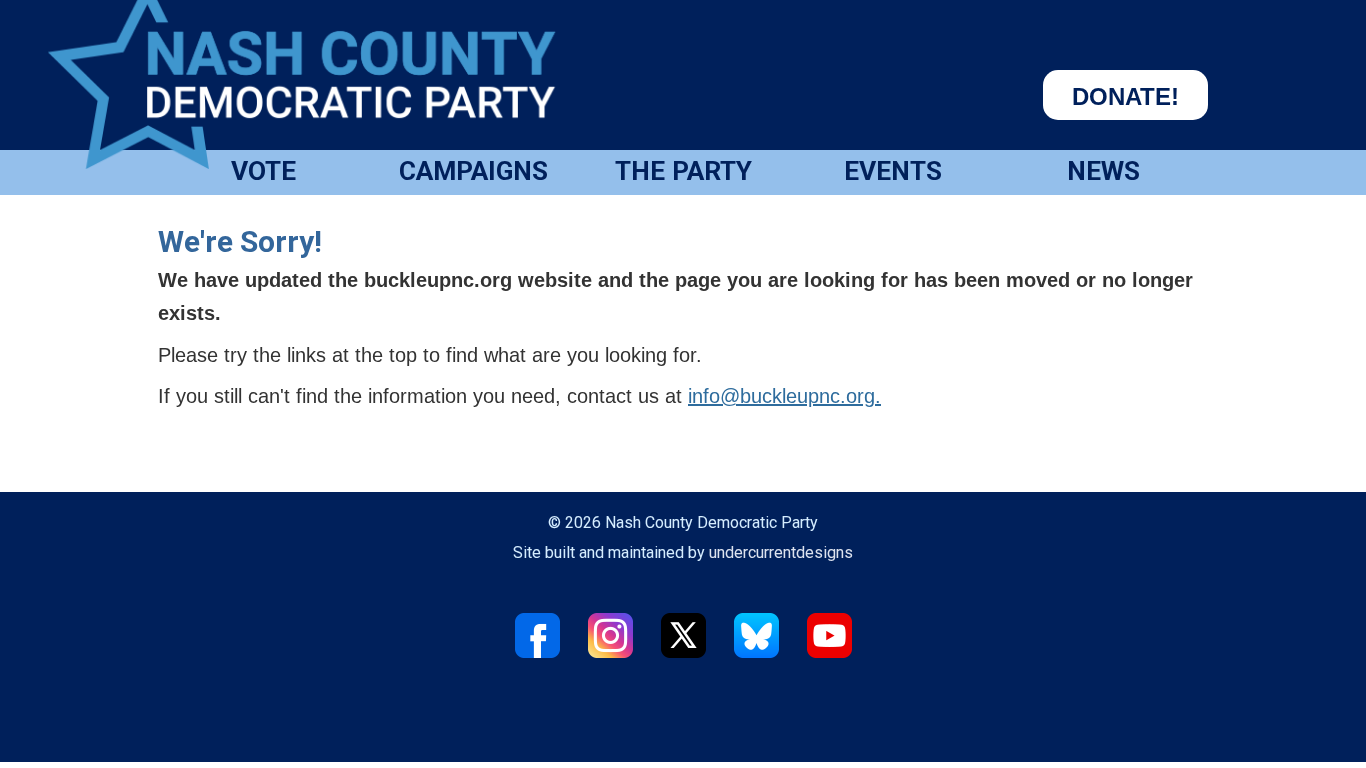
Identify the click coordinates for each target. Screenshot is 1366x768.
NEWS (1103, 171)
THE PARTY (683, 171)
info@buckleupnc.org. (784, 396)
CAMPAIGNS (473, 171)
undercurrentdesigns (781, 552)
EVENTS (893, 171)
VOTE (263, 171)
